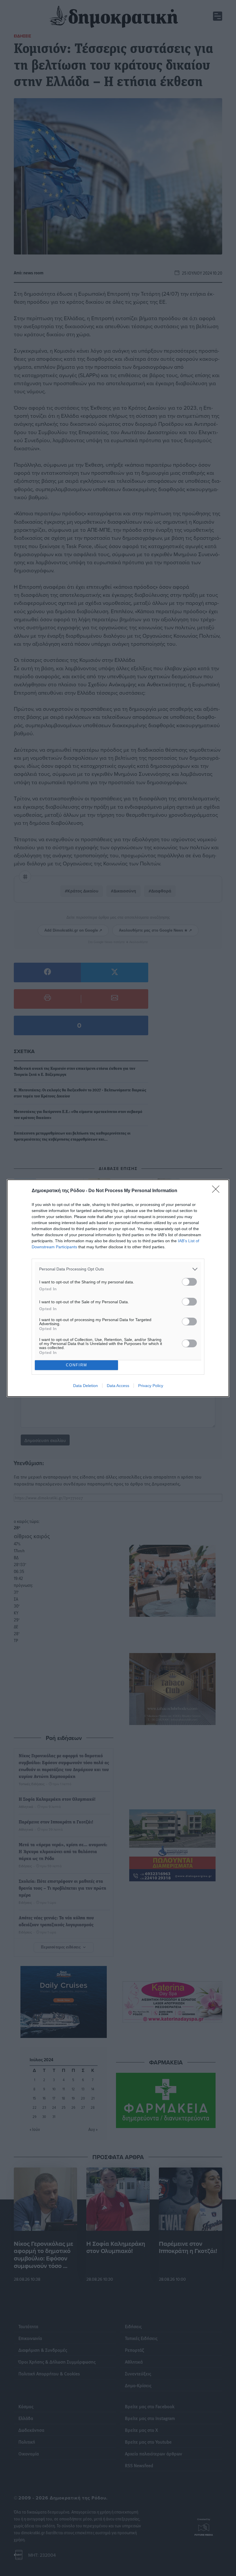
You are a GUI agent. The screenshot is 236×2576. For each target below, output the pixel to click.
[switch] (189, 1282)
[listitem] (118, 1269)
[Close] (218, 1191)
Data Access (118, 1386)
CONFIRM (77, 1365)
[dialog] (118, 1288)
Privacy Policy (151, 1386)
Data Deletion (85, 1386)
